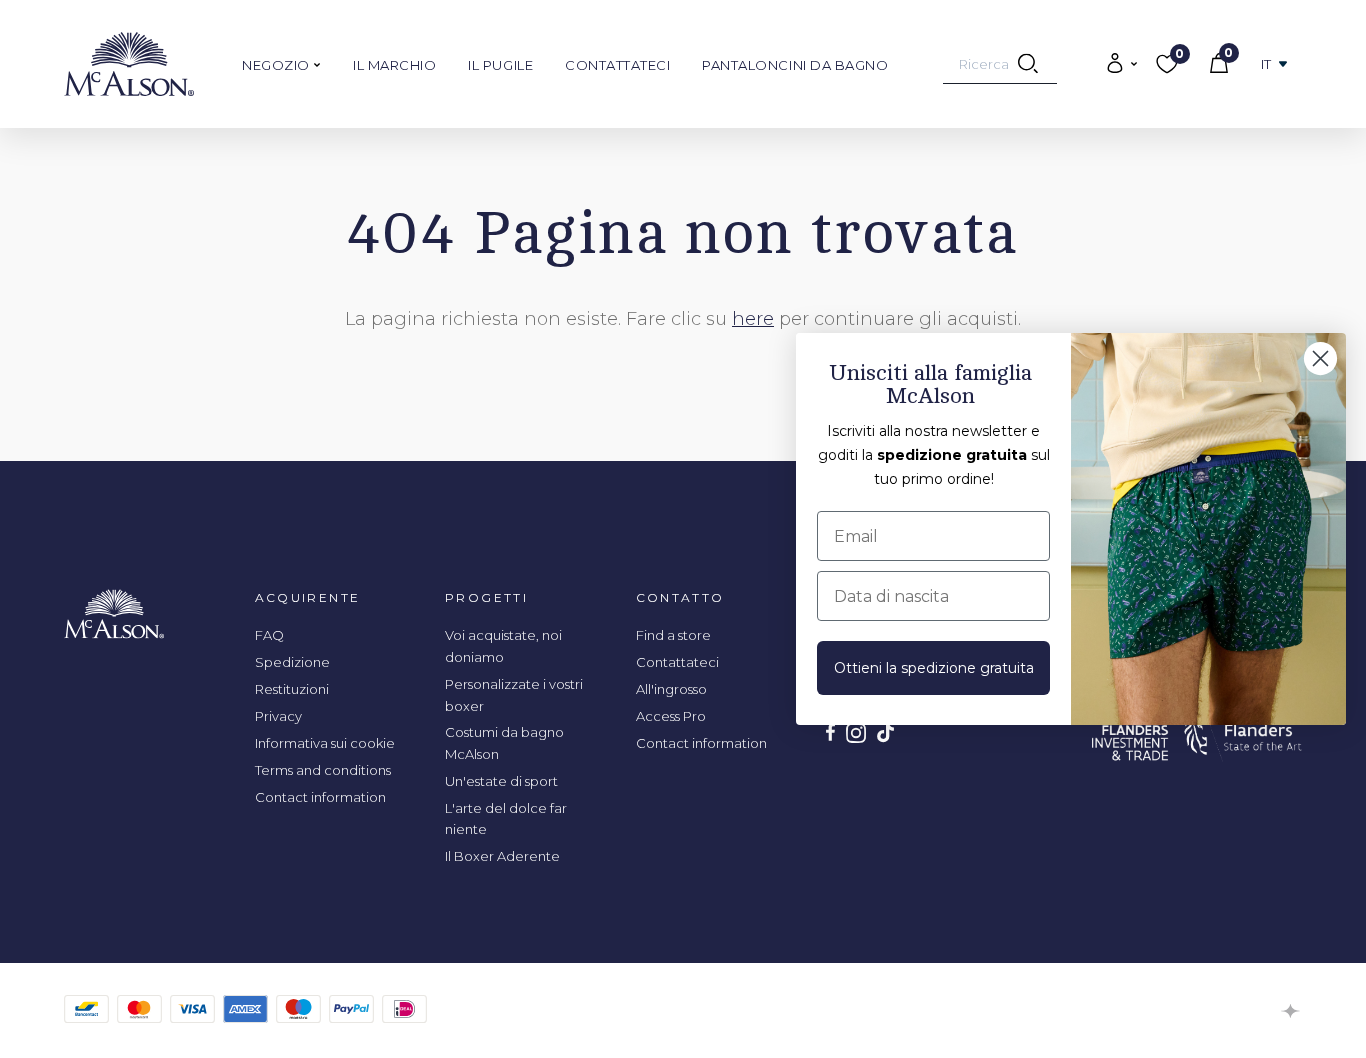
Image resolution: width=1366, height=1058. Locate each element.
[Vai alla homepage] (129, 64)
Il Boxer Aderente (502, 856)
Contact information (320, 797)
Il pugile (500, 65)
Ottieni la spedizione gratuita (934, 668)
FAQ (269, 635)
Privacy (278, 716)
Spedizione (292, 662)
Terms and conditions (323, 770)
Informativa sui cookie (325, 743)
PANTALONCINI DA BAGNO (795, 65)
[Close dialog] (1320, 358)
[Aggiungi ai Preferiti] (1220, 206)
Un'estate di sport (501, 781)
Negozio (277, 65)
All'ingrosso (671, 689)
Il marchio (394, 65)
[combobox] (1000, 64)
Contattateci (617, 65)
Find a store (673, 635)
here (753, 319)
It (1266, 64)
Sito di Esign (1291, 1011)
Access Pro (671, 716)
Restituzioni (292, 689)
